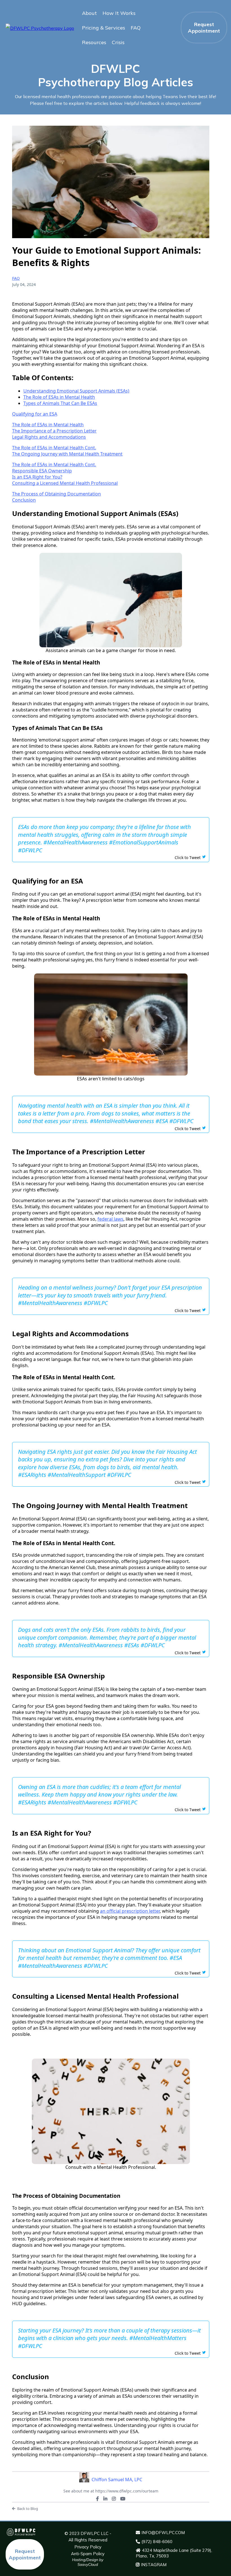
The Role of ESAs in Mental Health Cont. (54, 448)
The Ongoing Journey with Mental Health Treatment (67, 454)
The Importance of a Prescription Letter (54, 431)
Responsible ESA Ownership (42, 471)
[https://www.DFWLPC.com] (40, 28)
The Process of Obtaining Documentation (56, 494)
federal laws (110, 1219)
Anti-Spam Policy (88, 2554)
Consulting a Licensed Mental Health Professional (65, 483)
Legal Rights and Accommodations (49, 437)
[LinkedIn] (105, 2499)
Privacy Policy (88, 2547)
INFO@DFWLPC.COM (163, 2533)
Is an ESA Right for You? (37, 477)
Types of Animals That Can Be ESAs (60, 403)
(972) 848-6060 (157, 2542)
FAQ (136, 28)
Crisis (118, 42)
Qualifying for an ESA (35, 414)
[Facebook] (97, 2499)
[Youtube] (123, 2499)
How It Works (119, 13)
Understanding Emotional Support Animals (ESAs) (76, 391)
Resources (94, 42)
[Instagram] (114, 2499)
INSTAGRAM (154, 2565)
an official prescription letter (130, 1911)
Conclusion (24, 500)
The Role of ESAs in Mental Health (59, 397)
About (89, 13)
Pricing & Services (104, 28)
